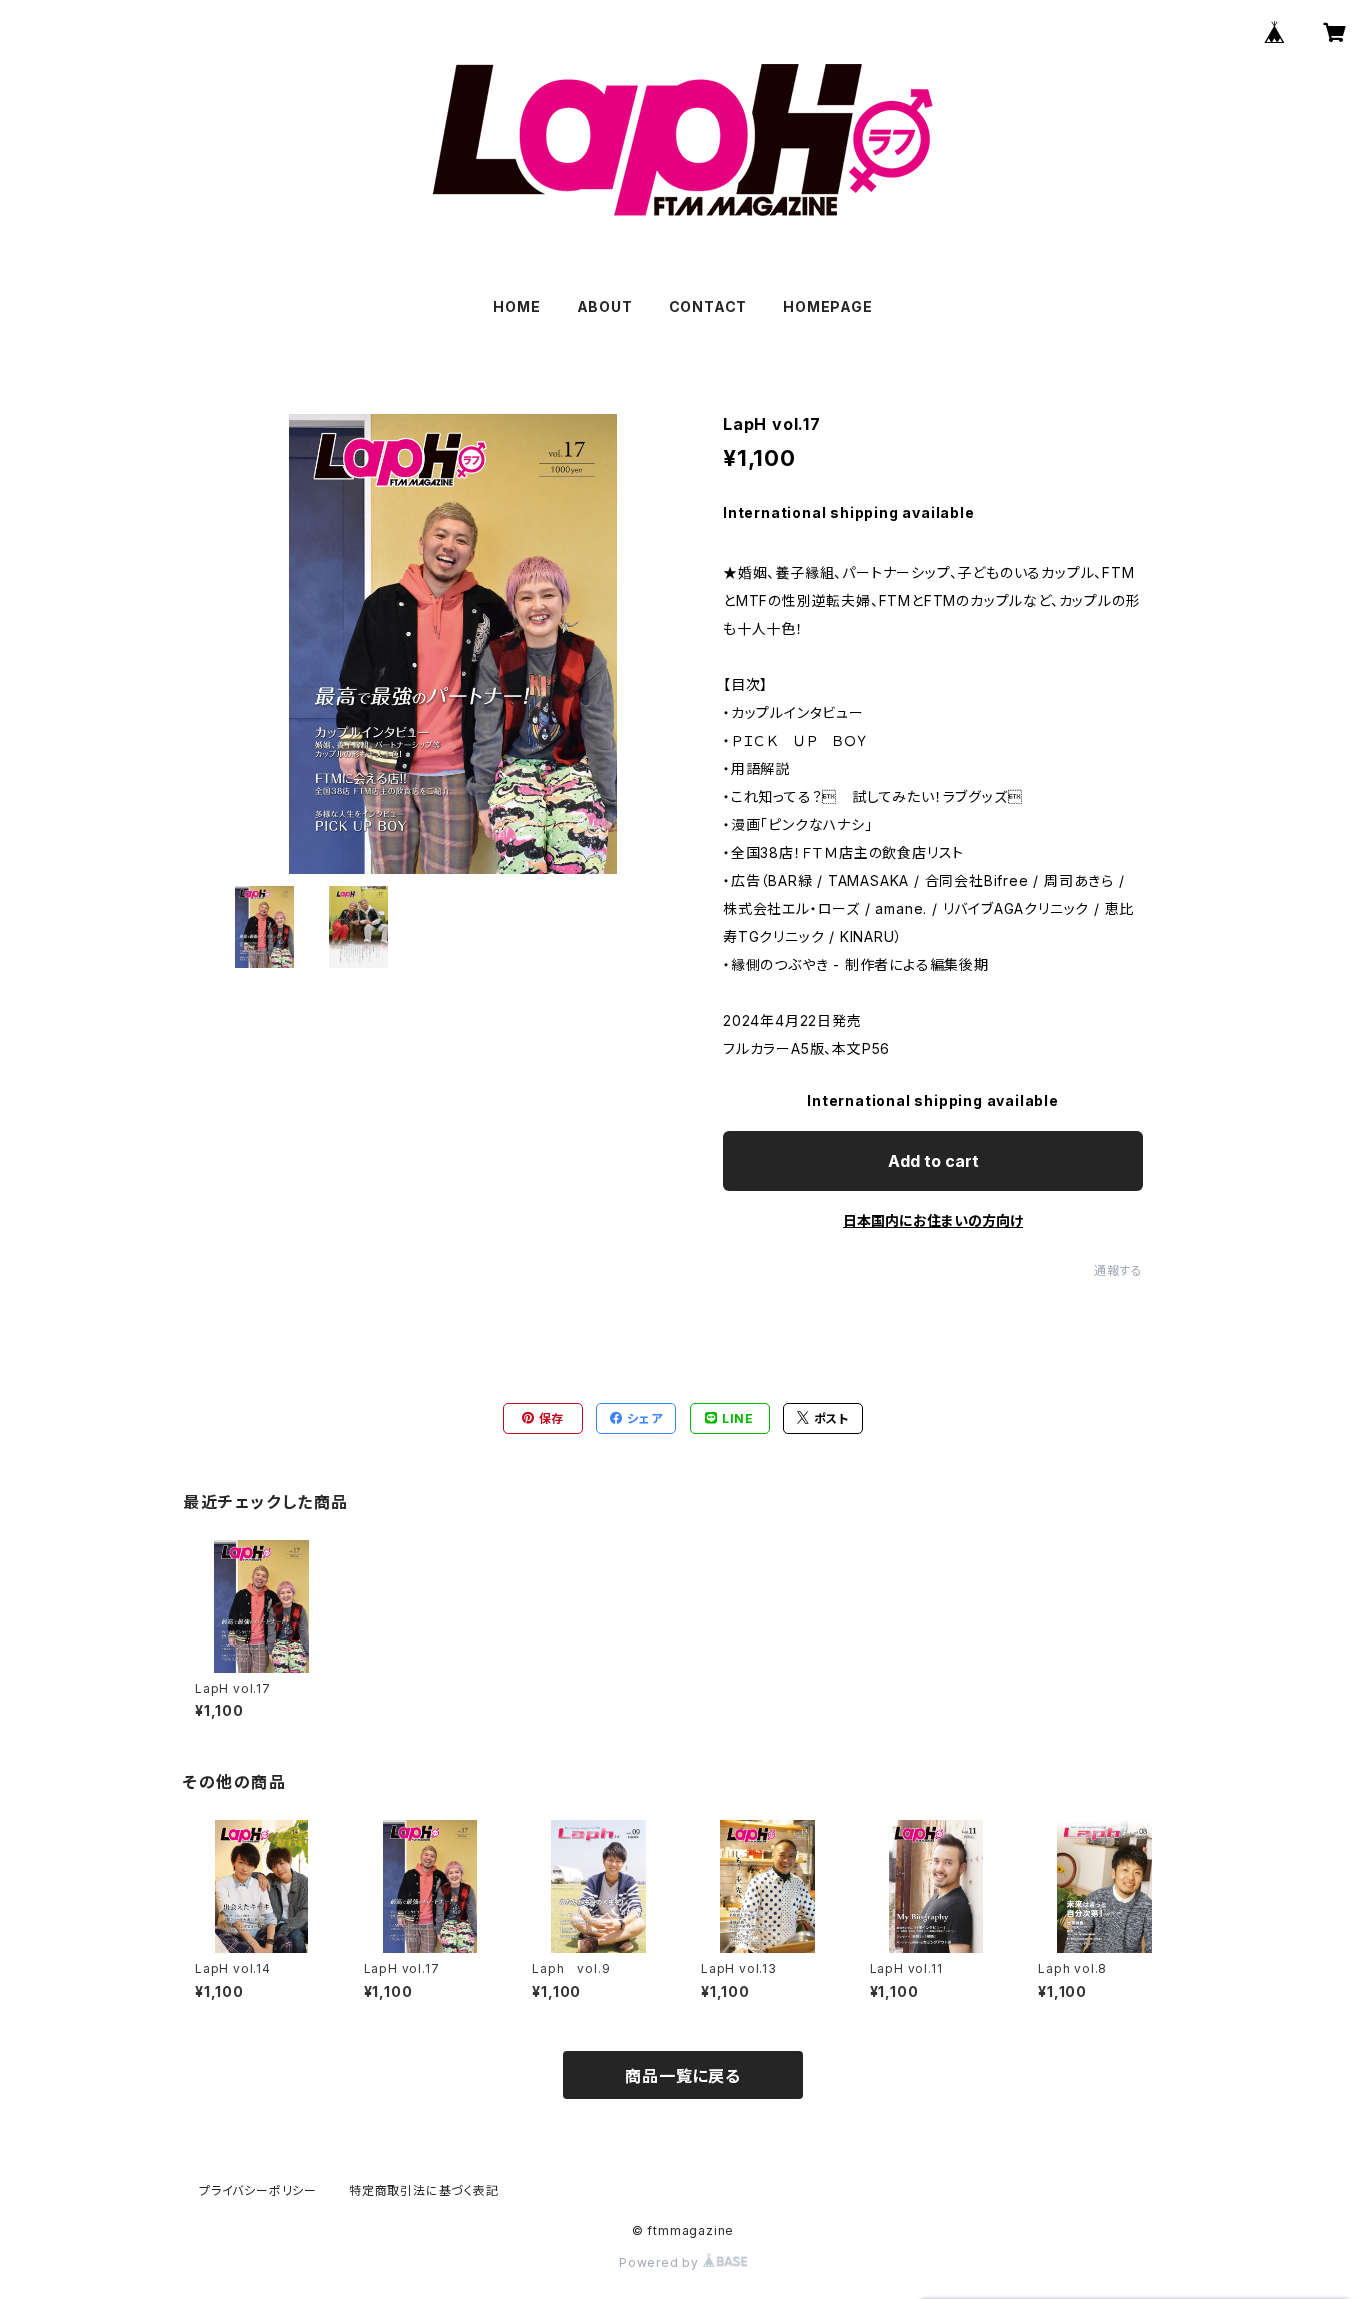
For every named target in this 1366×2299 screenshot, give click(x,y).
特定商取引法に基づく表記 (424, 2190)
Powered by (661, 2262)
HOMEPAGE (827, 306)
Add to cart (933, 1161)
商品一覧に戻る (683, 2076)
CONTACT (708, 306)
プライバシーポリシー (258, 2190)
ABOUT (605, 306)
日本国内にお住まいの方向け (933, 1220)
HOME (516, 306)
